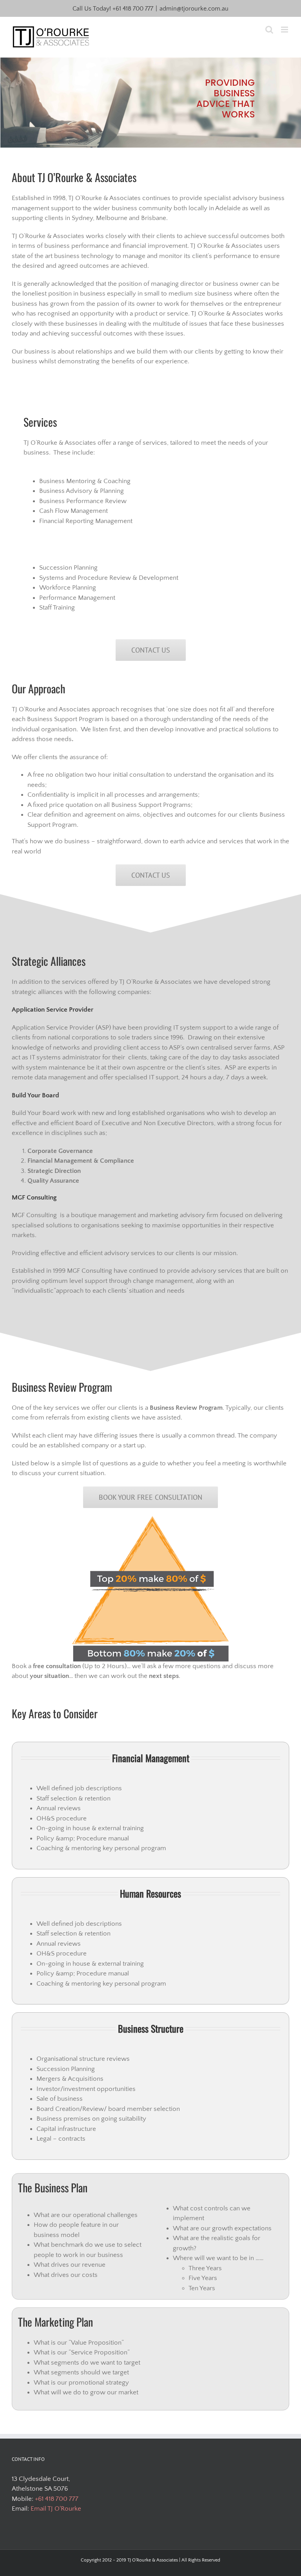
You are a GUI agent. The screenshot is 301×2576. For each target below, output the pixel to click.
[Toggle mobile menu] (285, 30)
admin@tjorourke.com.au (194, 9)
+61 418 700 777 (133, 9)
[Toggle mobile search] (269, 30)
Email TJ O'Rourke (56, 2509)
